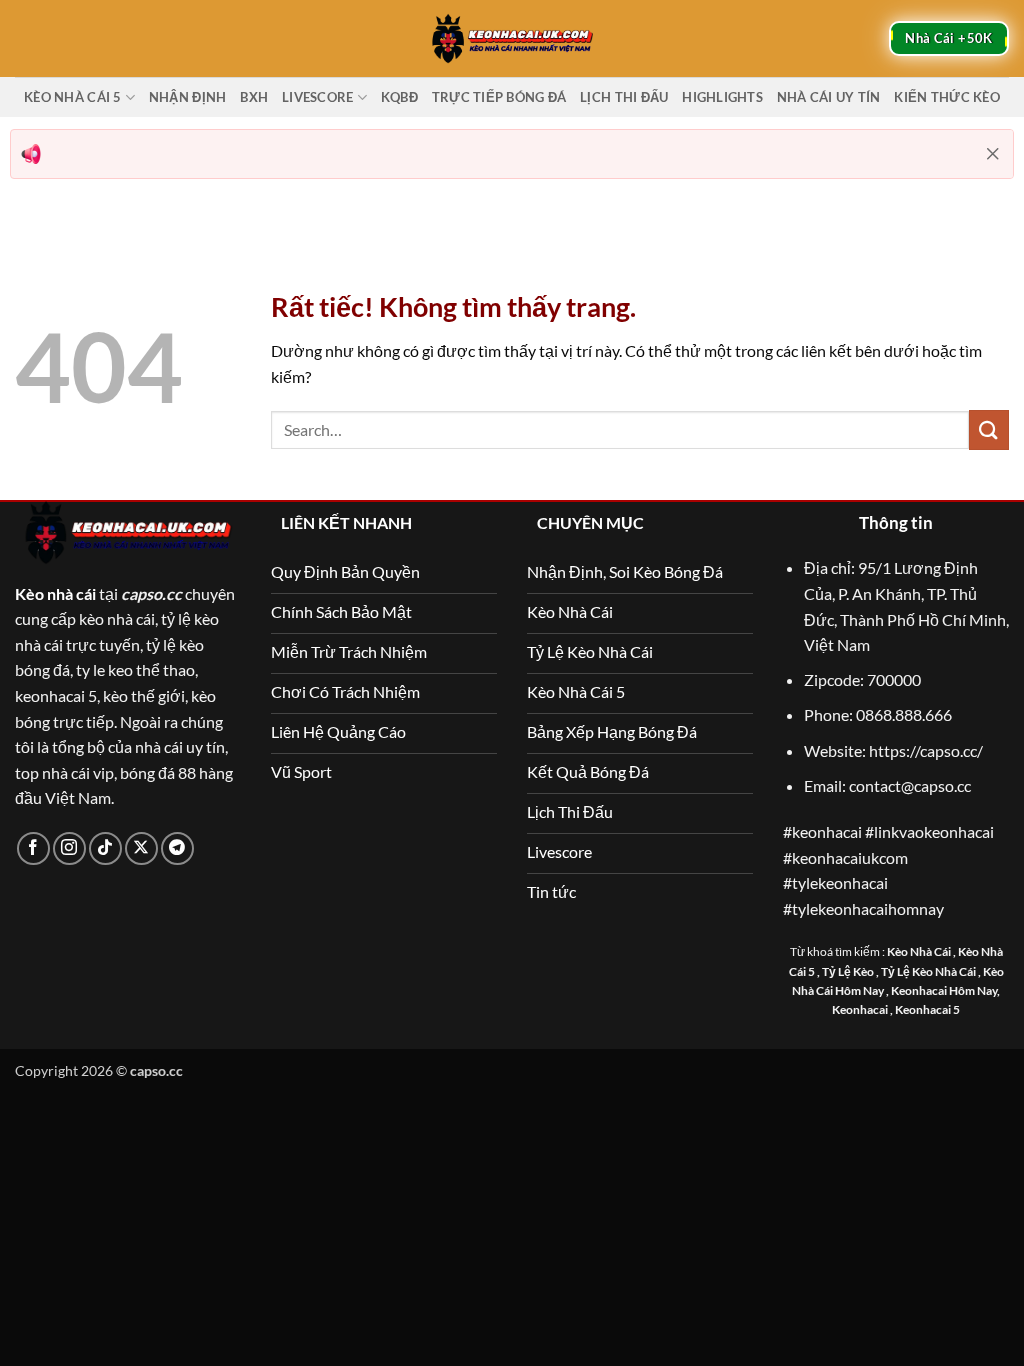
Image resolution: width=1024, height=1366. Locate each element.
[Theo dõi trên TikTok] (105, 848)
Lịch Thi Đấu (624, 97)
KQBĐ (399, 97)
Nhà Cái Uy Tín (829, 97)
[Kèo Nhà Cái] (512, 38)
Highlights (722, 97)
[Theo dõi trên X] (141, 848)
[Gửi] (989, 429)
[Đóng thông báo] (993, 154)
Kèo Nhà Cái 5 (72, 97)
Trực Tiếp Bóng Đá (499, 97)
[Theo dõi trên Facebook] (33, 848)
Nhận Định (187, 97)
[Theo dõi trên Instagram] (69, 848)
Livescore (317, 97)
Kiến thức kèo (946, 97)
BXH (254, 97)
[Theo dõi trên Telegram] (177, 848)
